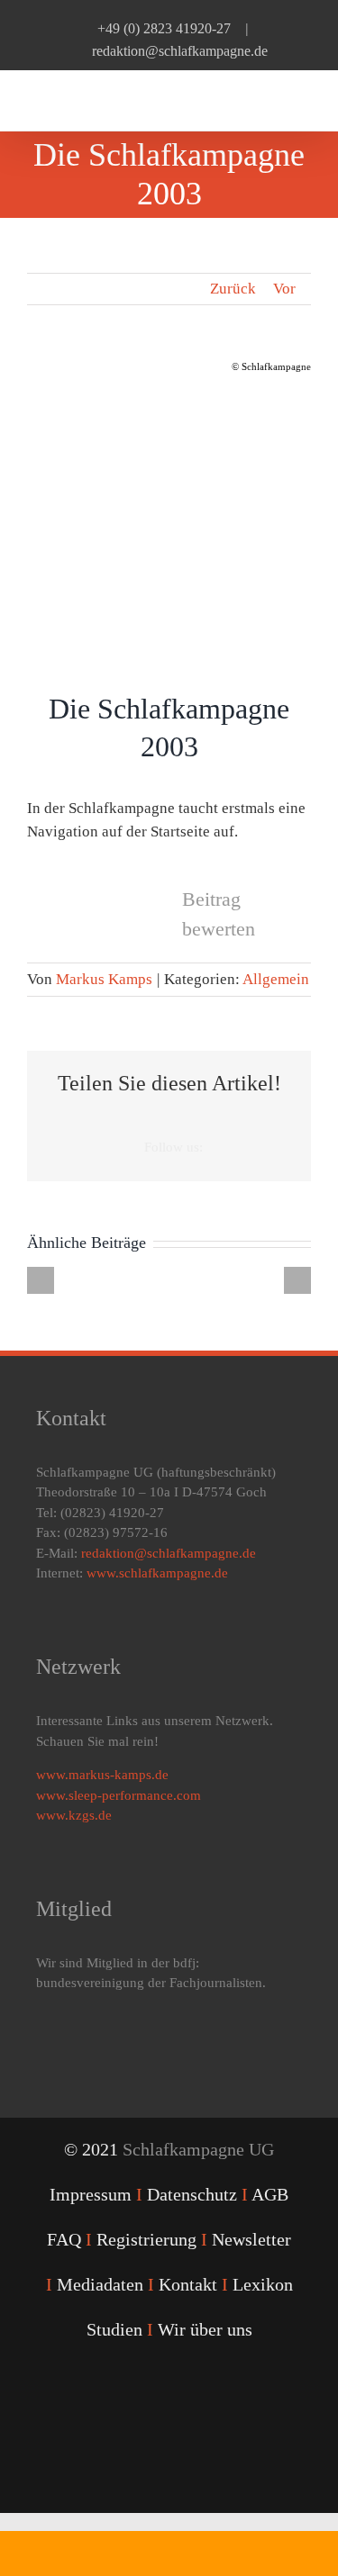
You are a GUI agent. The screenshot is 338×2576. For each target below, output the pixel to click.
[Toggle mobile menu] (304, 99)
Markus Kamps (104, 979)
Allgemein (276, 979)
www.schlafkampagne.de (157, 1573)
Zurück (233, 289)
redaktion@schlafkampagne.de (180, 51)
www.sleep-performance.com (119, 1795)
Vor (284, 289)
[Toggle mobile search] (271, 99)
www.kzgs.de (74, 1815)
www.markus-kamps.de (102, 1775)
